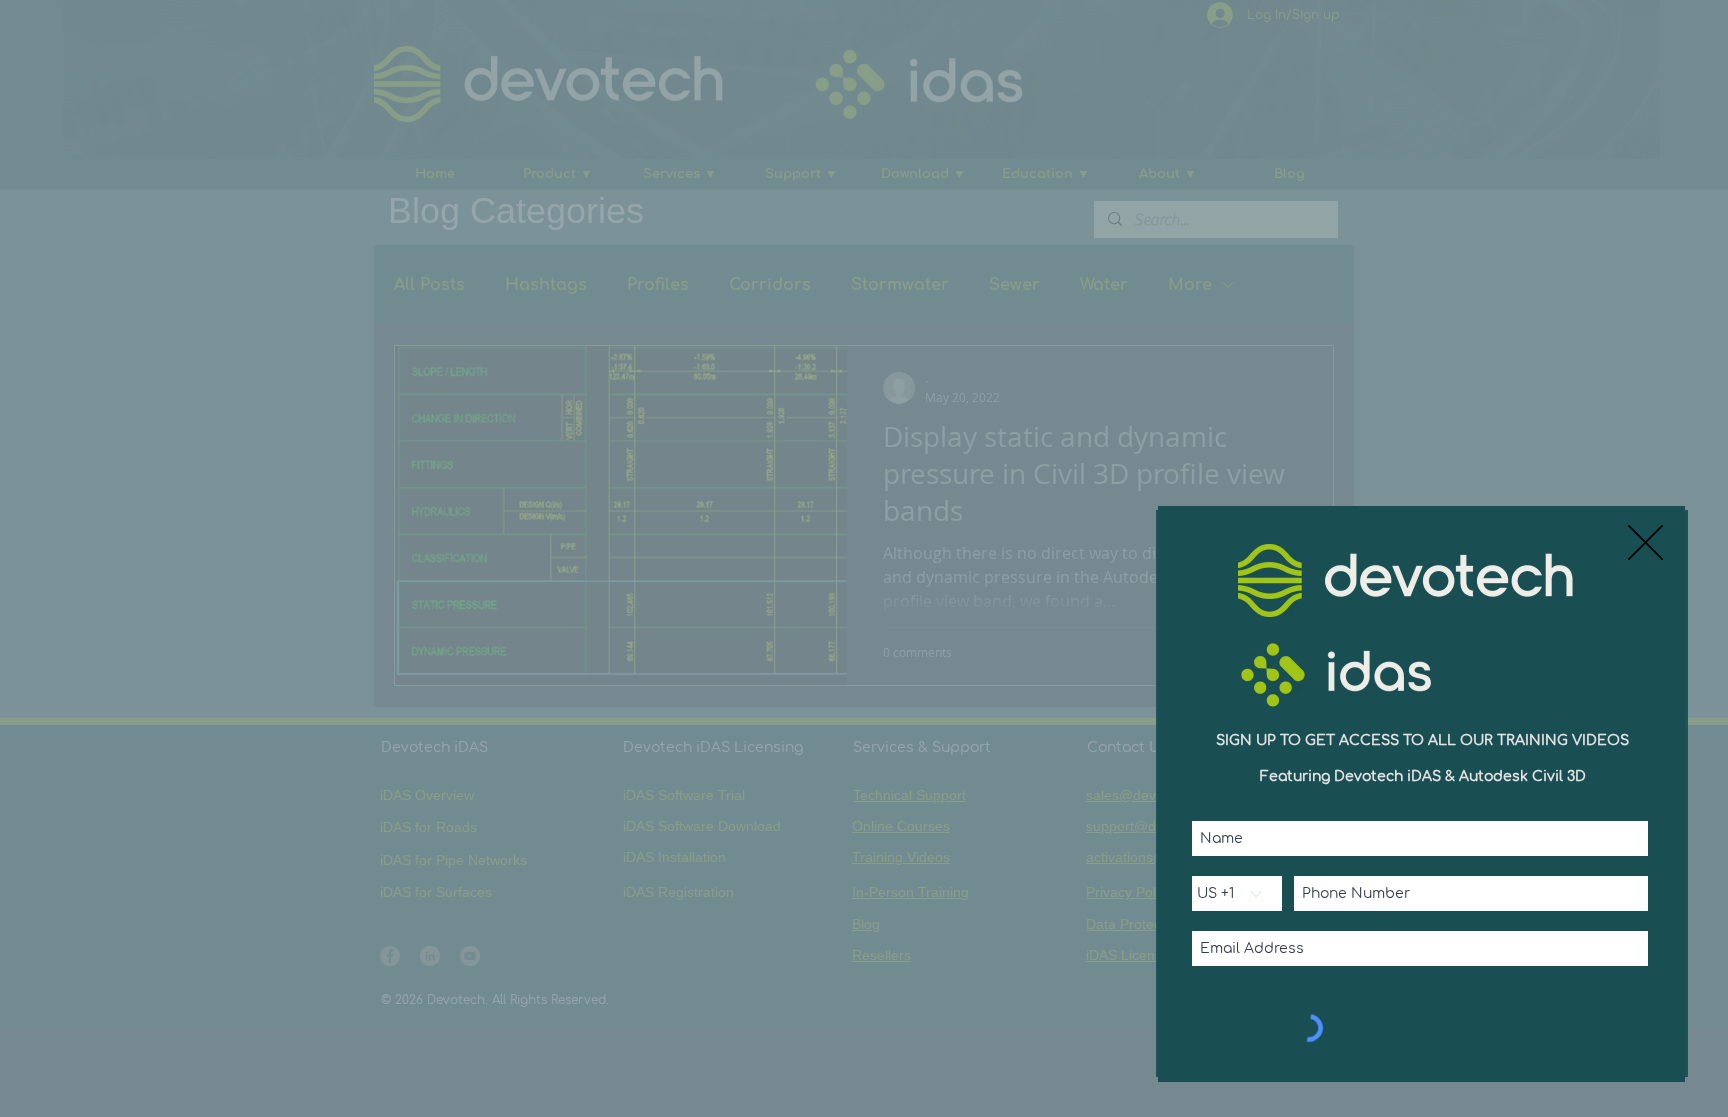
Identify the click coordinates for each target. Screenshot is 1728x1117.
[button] (1645, 542)
